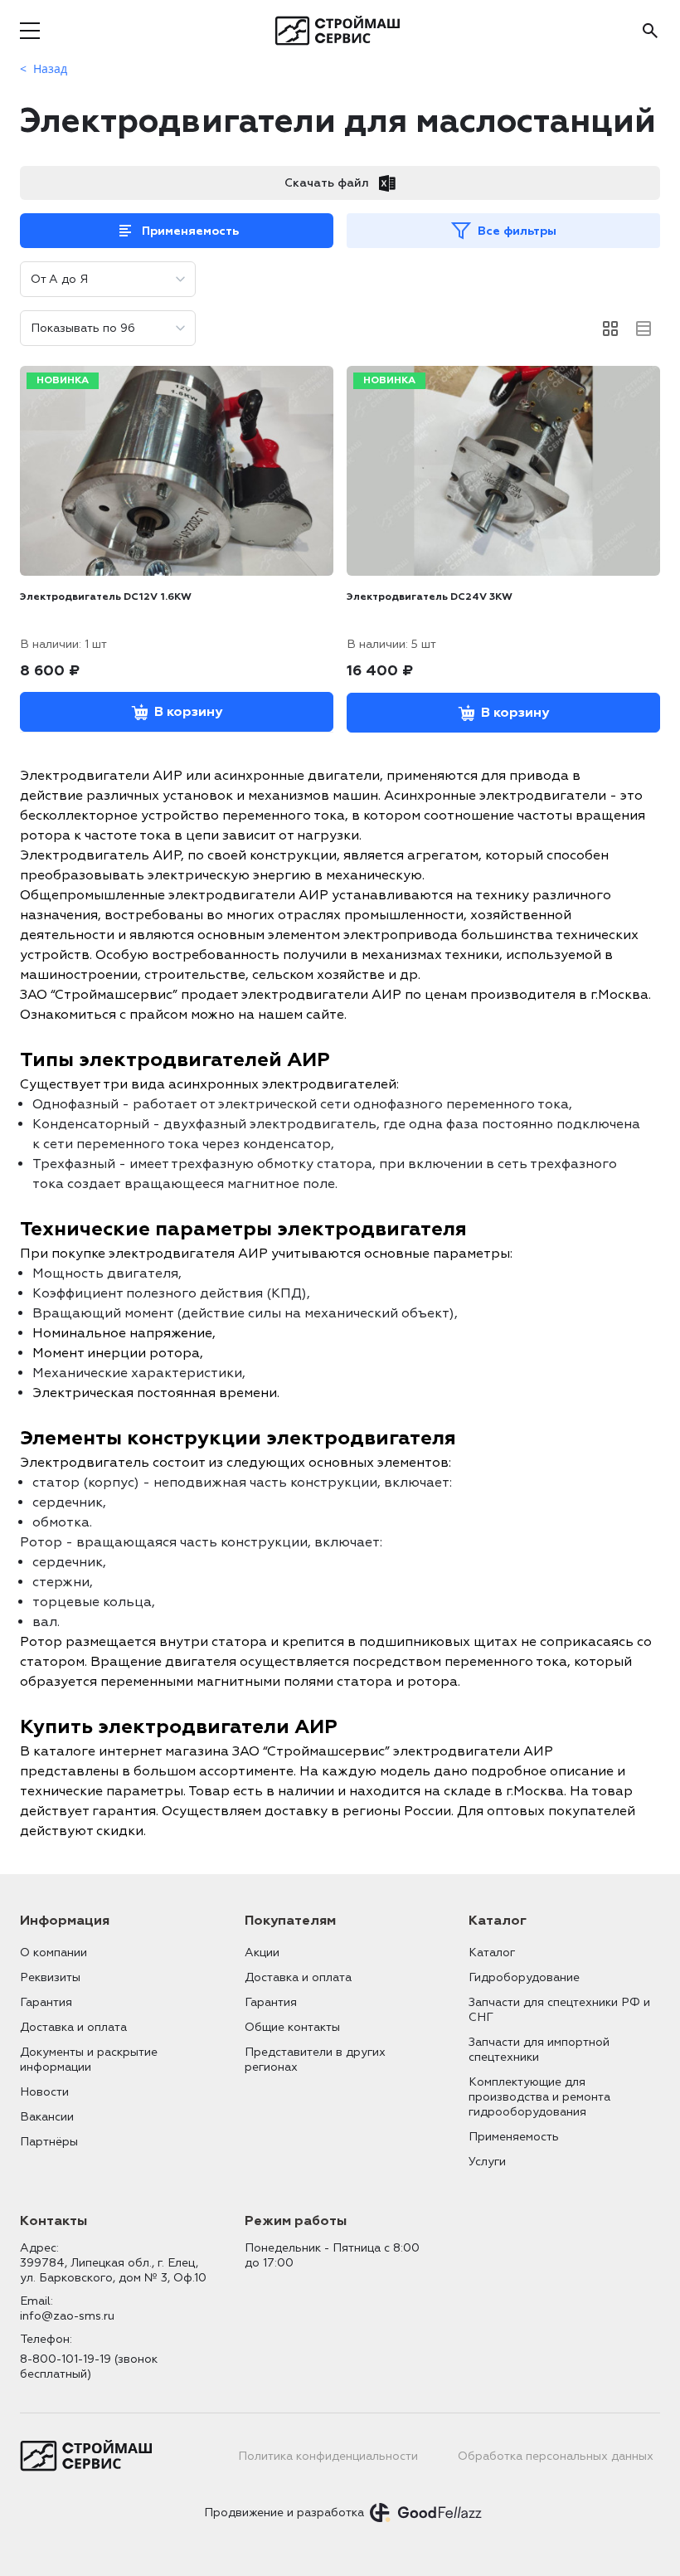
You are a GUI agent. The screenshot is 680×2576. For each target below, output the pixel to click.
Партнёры (49, 2142)
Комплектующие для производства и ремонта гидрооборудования (539, 2097)
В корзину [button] (188, 712)
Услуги (487, 2162)
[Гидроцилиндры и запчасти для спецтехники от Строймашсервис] (340, 31)
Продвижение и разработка (284, 2513)
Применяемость (190, 231)
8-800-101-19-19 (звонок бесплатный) (89, 2367)
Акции (262, 1953)
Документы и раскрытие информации (89, 2060)
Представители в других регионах (315, 2060)
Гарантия (46, 2002)
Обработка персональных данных (556, 2456)
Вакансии (47, 2117)
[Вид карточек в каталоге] (610, 329)
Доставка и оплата (73, 2027)
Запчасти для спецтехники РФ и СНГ (559, 2010)
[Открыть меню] (30, 31)
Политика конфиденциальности (328, 2456)
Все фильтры (517, 231)
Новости (44, 2092)
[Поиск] (650, 31)
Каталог (492, 1953)
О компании (53, 1953)
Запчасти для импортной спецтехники (539, 2050)
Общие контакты (292, 2027)
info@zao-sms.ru (67, 2316)
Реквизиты (50, 1977)
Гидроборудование (524, 1977)
